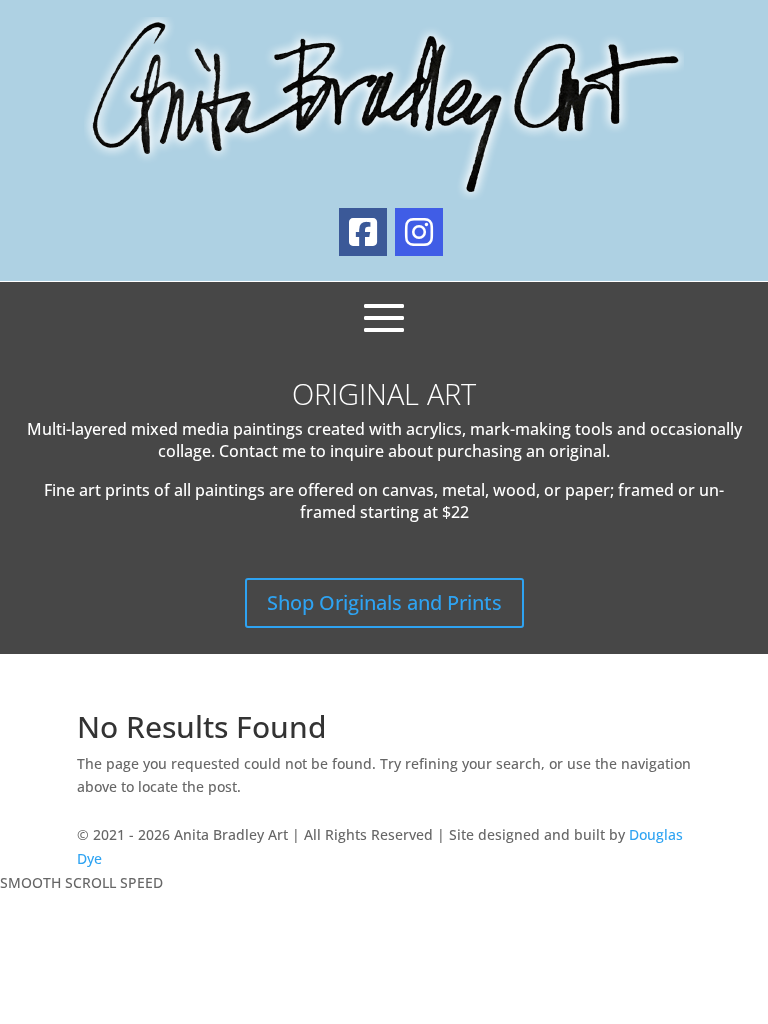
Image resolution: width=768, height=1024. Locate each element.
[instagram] (419, 232)
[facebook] (363, 232)
